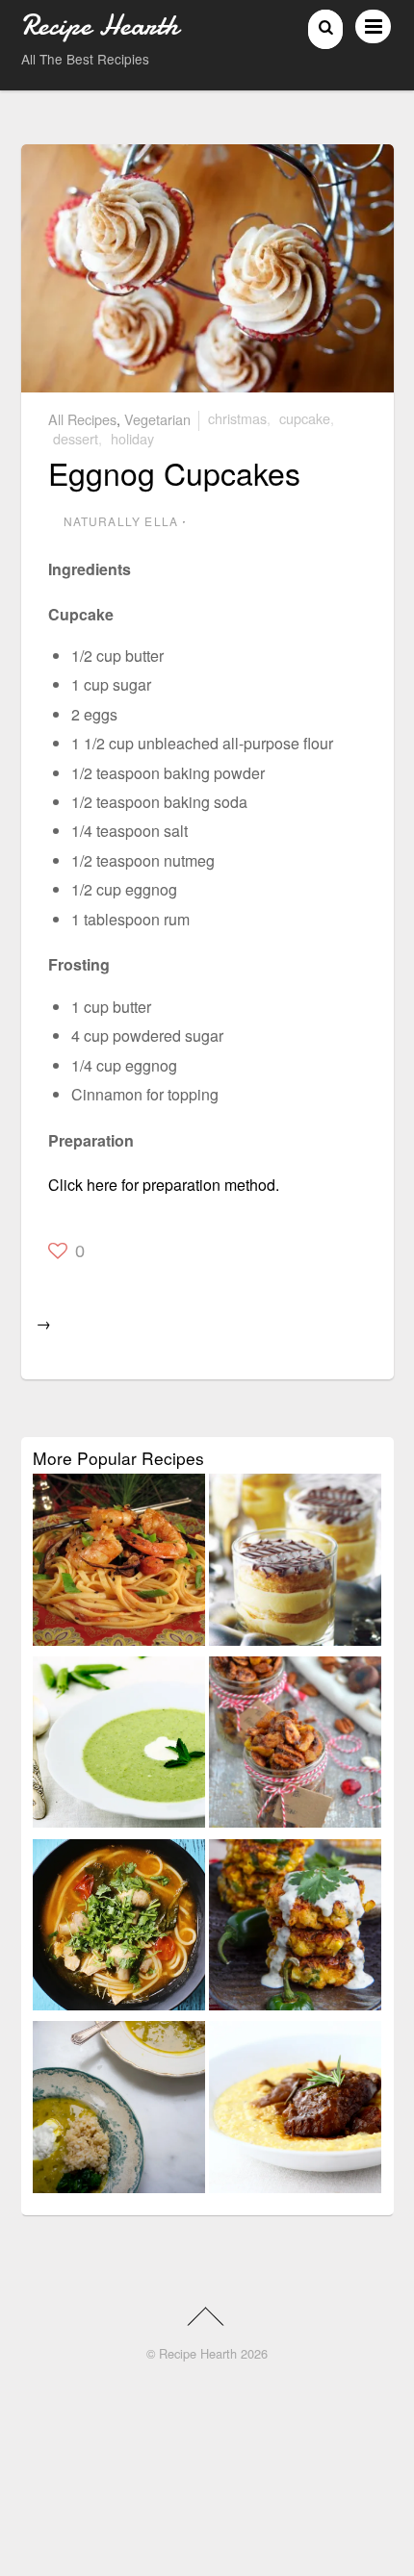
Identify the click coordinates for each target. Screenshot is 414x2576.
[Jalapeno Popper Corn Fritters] (295, 1929)
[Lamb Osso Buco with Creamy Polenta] (295, 2110)
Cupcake (305, 418)
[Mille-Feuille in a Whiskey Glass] (295, 1563)
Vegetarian (157, 418)
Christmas (237, 418)
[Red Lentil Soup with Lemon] (119, 2110)
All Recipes (82, 418)
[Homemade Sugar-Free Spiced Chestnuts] (295, 1746)
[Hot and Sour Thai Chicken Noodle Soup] (119, 1929)
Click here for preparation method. (164, 1185)
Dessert (76, 438)
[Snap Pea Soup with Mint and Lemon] (119, 1746)
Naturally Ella (121, 521)
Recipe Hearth (198, 2353)
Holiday (132, 438)
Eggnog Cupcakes (174, 472)
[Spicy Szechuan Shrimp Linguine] (119, 1563)
